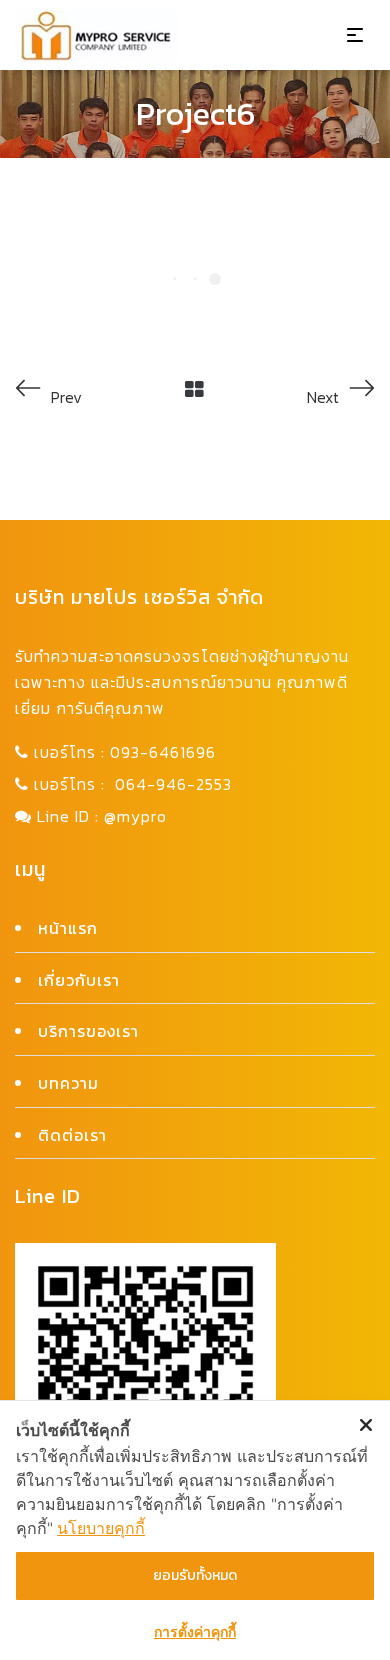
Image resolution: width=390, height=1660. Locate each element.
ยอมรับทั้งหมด (195, 1575)
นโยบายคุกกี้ (101, 1528)
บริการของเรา (88, 1031)
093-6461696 (163, 752)
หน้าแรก (68, 928)
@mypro (135, 816)
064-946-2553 (173, 784)
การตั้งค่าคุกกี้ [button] (195, 1631)
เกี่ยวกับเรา (79, 980)
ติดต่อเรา (72, 1135)
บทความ (68, 1083)
